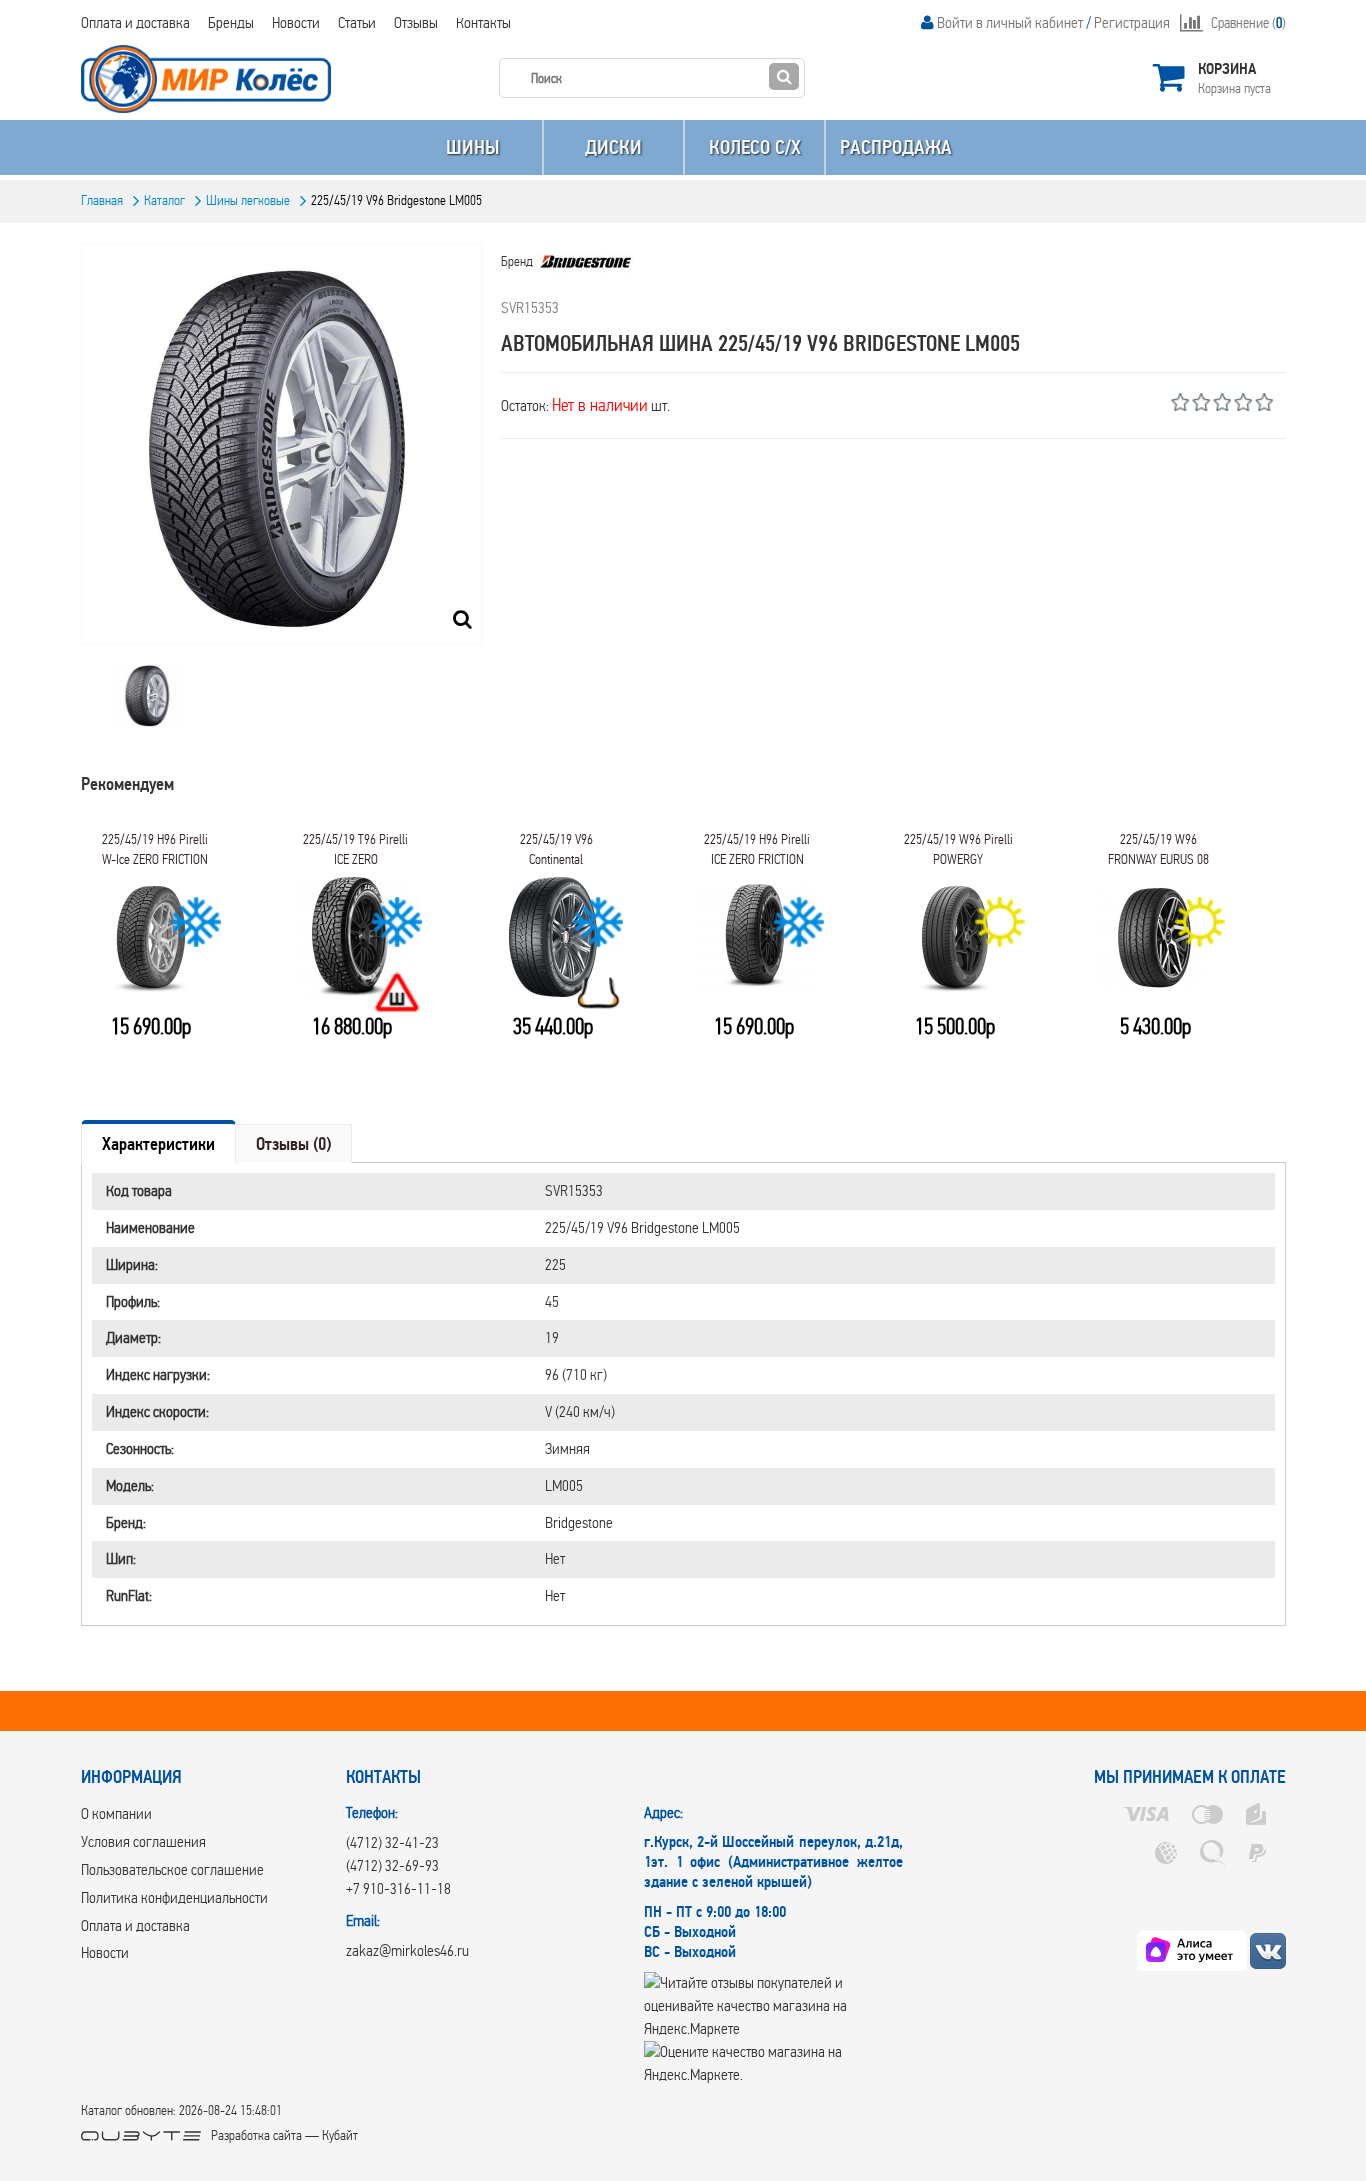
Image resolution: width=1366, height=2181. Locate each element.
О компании (116, 1813)
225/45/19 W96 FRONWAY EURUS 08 (1158, 849)
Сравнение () (1248, 23)
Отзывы (416, 22)
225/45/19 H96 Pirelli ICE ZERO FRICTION (757, 849)
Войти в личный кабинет (1010, 22)
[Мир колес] (1268, 1950)
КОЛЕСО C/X (755, 147)
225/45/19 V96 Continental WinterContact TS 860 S (556, 855)
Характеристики (158, 1144)
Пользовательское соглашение (172, 1869)
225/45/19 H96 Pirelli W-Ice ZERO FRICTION (155, 849)
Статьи (357, 22)
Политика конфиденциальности (174, 1897)
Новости (296, 22)
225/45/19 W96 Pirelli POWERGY (958, 849)
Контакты (483, 22)
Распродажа (896, 147)
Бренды (231, 22)
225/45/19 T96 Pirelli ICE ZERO (355, 849)
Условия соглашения (143, 1841)
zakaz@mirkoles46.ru (407, 1950)
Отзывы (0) (293, 1144)
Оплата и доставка (135, 22)
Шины (472, 147)
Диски (613, 147)
